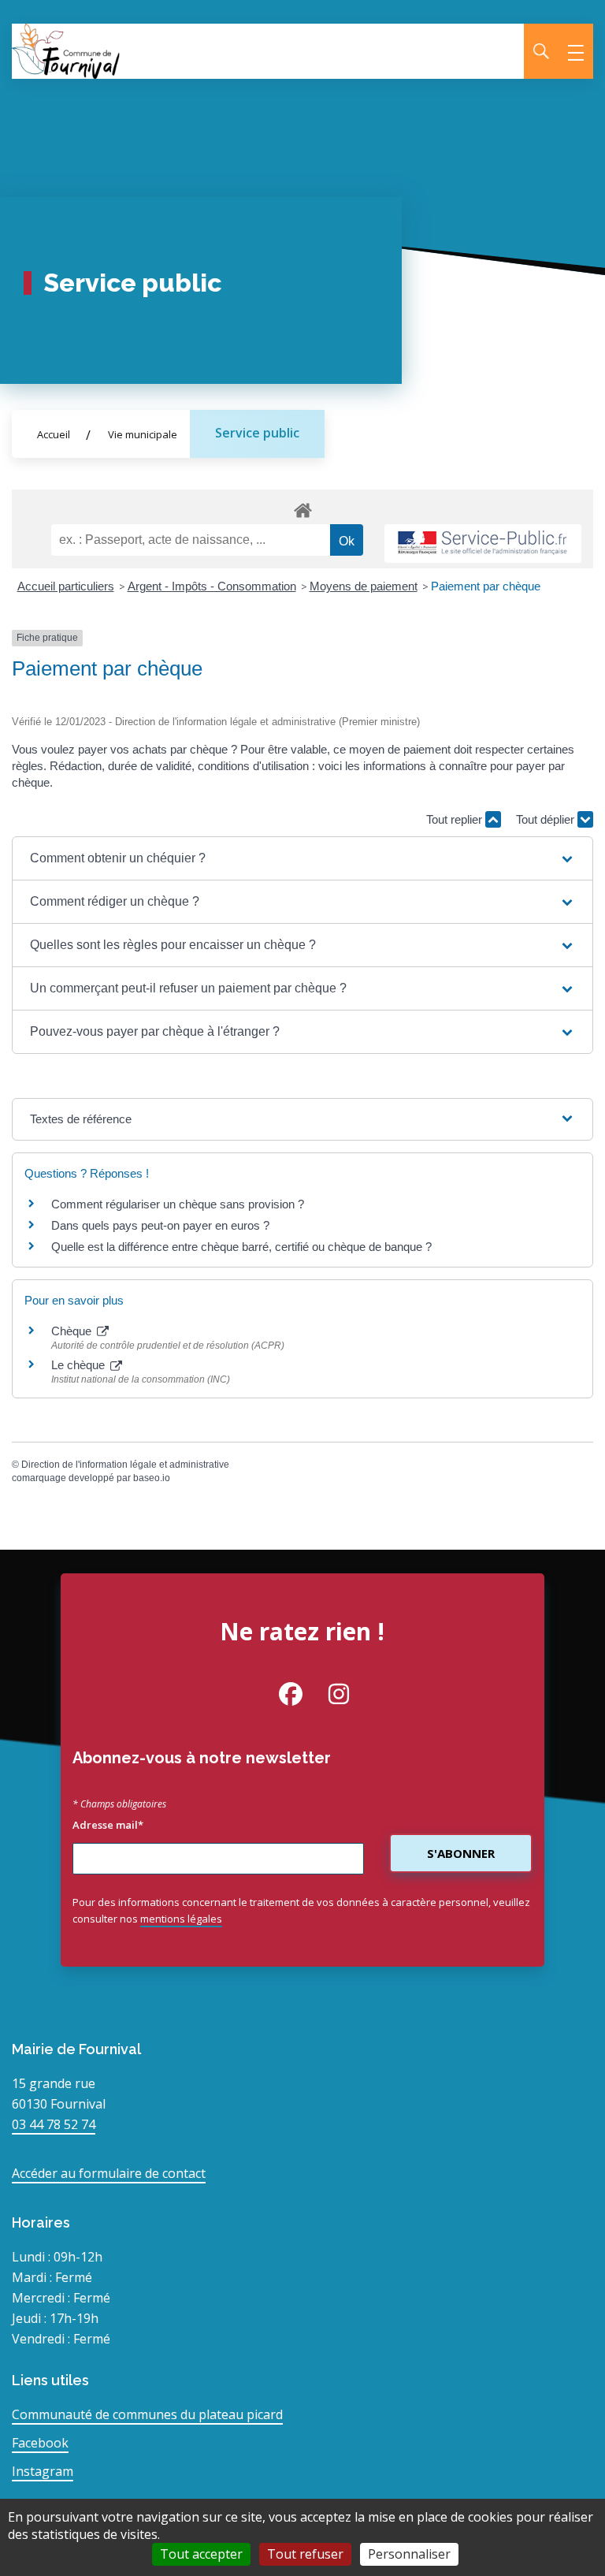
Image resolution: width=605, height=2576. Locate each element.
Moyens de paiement (364, 586)
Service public (257, 433)
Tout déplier (547, 819)
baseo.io (152, 1478)
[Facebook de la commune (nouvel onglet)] (278, 1694)
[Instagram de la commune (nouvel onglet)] (327, 1694)
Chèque (73, 1331)
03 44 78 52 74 (54, 2124)
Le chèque (80, 1365)
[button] (302, 858)
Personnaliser (409, 2554)
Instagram (43, 2471)
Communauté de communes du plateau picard (147, 2414)
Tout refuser (305, 2554)
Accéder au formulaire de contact (109, 2173)
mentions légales (181, 1919)
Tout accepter (201, 2554)
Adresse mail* (108, 1825)
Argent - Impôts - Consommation (212, 586)
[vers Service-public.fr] (483, 543)
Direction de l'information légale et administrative (125, 1465)
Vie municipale (143, 434)
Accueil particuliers (66, 586)
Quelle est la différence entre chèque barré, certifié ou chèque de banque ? (243, 1247)
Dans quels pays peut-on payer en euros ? (160, 1225)
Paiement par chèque (486, 586)
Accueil (54, 434)
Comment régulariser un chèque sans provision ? (178, 1204)
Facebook (40, 2443)
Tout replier (456, 819)
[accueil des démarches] (302, 508)
